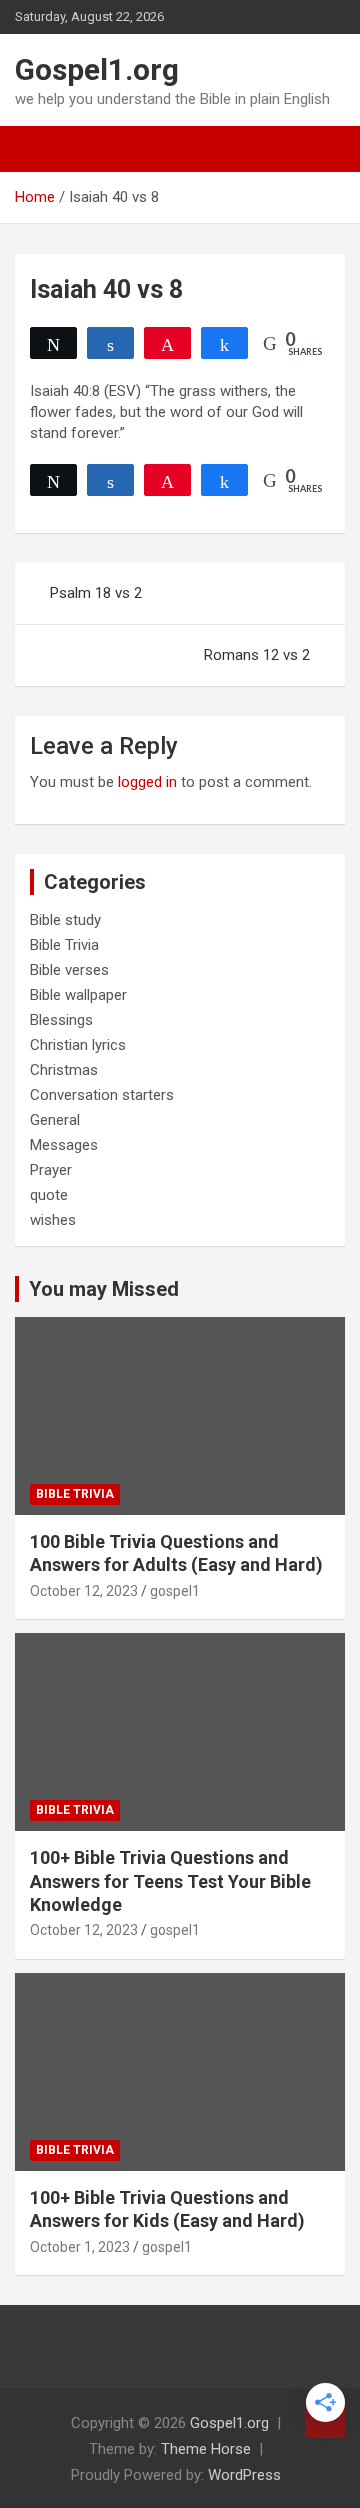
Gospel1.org (97, 69)
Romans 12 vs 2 (257, 655)
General (55, 1120)
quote (49, 1195)
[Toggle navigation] (40, 149)
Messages (64, 1145)
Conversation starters (102, 1095)
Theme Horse (206, 2449)
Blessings (61, 1020)
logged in (147, 782)
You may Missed (104, 1289)
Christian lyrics (78, 1045)
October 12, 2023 (84, 1591)
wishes (53, 1220)
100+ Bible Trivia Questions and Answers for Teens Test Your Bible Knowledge (170, 1881)
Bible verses (69, 970)
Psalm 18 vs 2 (96, 593)
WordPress (244, 2475)
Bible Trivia (64, 945)
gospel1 (175, 1591)
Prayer (51, 1170)
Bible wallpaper (78, 995)
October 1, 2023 (80, 2247)
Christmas (64, 1070)
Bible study (65, 920)
